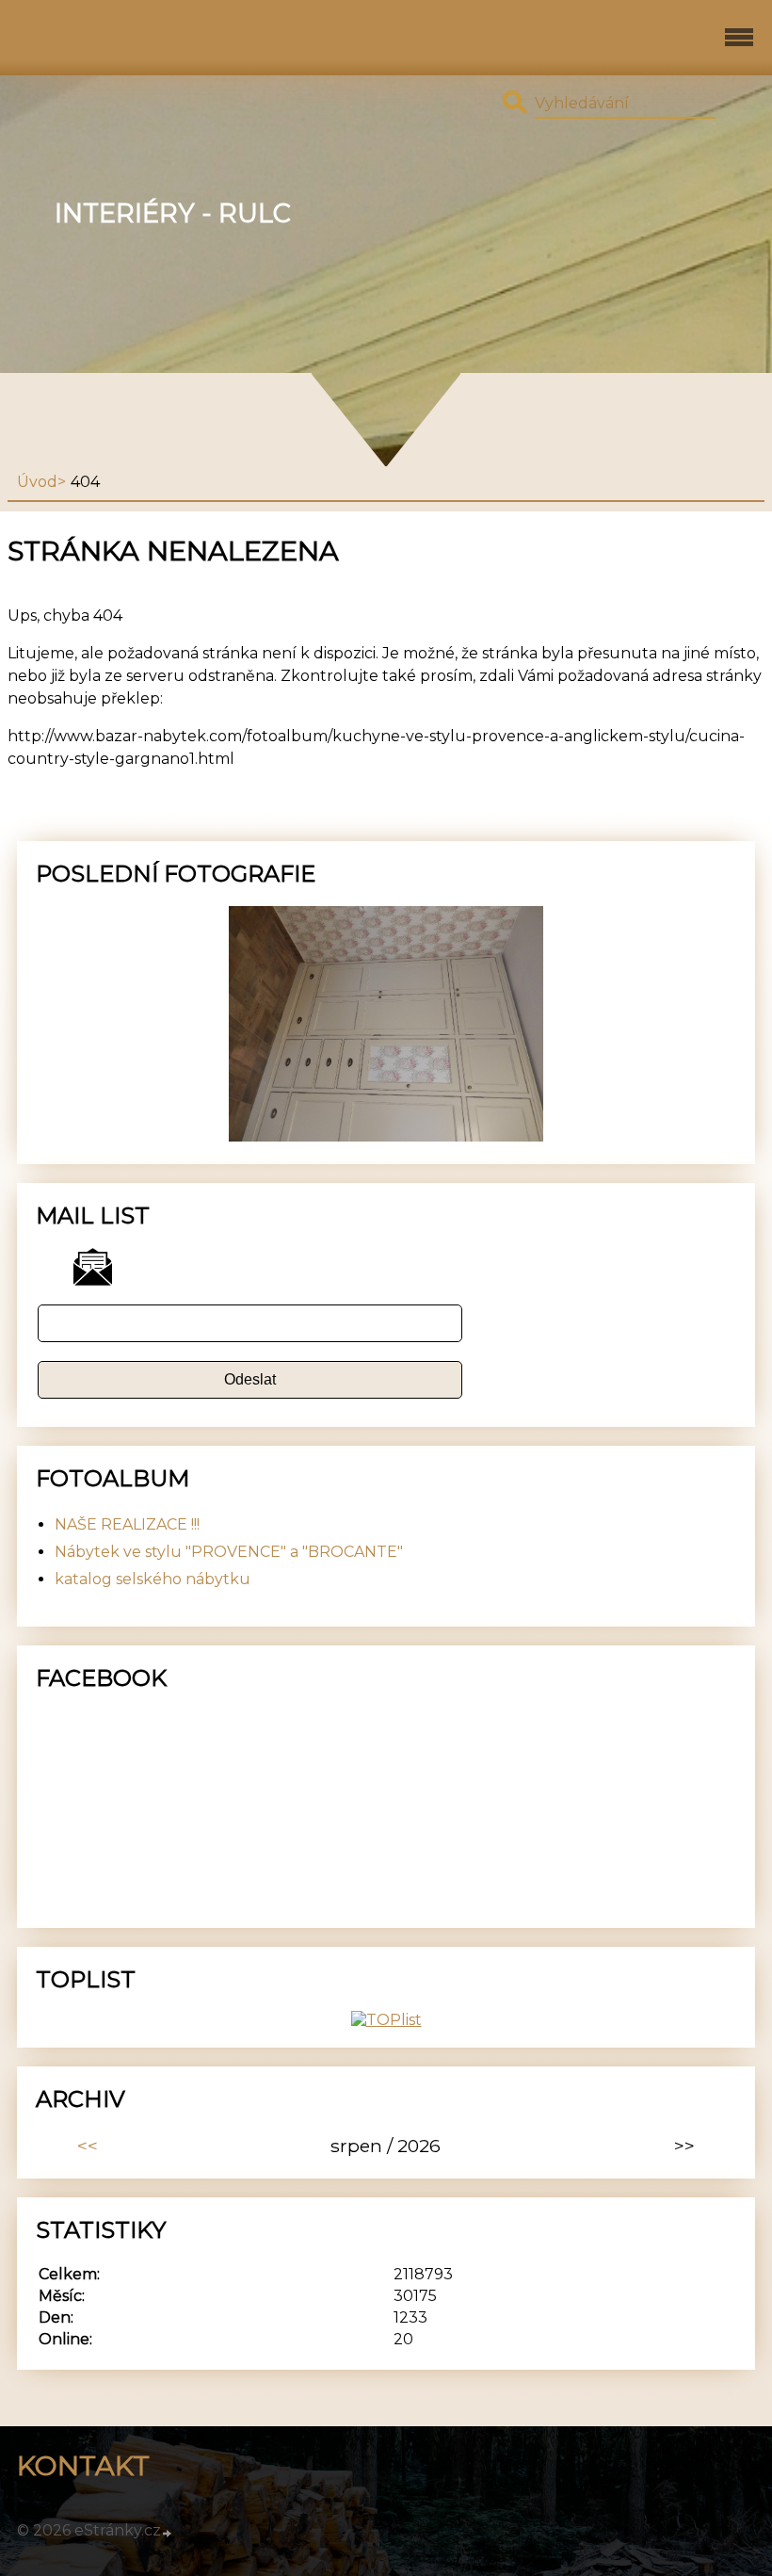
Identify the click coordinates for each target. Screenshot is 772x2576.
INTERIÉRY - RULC (173, 213)
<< (88, 2146)
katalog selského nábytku (153, 1579)
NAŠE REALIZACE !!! (127, 1524)
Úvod (37, 482)
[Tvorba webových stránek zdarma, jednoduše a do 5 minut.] (168, 2533)
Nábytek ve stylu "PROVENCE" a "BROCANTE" (229, 1552)
